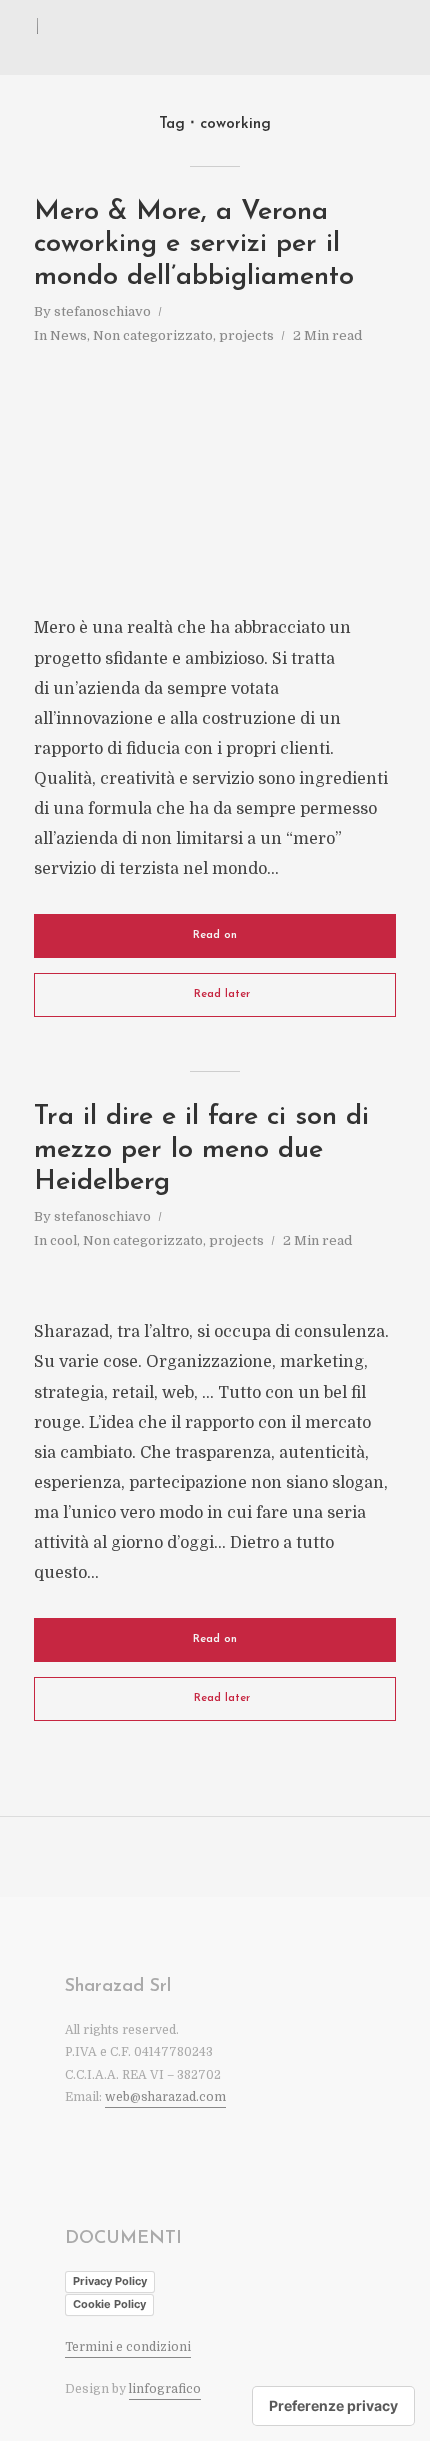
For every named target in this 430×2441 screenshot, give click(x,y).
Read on (215, 935)
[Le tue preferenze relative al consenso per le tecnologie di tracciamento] (333, 2406)
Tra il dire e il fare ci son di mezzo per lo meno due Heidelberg (201, 1150)
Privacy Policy (110, 2281)
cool (63, 1240)
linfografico (165, 2389)
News (68, 335)
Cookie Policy (109, 2304)
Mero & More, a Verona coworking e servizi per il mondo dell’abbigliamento (194, 245)
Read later (222, 994)
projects (246, 335)
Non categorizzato (153, 335)
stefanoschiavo (102, 311)
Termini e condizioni (128, 2347)
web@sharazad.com (165, 2097)
